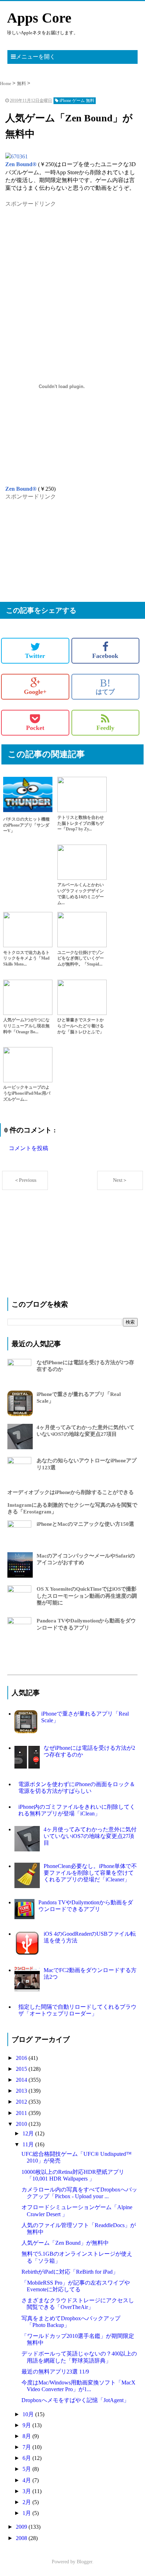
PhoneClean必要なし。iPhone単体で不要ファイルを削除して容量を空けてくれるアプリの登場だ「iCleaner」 (90, 1873)
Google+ (35, 692)
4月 (27, 2480)
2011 (22, 2113)
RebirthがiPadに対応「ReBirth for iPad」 (70, 2272)
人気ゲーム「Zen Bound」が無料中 (65, 2243)
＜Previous (25, 1180)
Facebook (105, 656)
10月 (29, 2414)
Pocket (35, 728)
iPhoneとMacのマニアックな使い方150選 (85, 1524)
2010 (22, 2124)
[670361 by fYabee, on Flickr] (17, 156)
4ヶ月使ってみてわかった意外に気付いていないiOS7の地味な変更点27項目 (90, 1836)
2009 (22, 2527)
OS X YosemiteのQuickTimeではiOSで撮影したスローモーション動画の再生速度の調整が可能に (87, 1596)
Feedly (105, 728)
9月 (27, 2425)
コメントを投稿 (29, 1148)
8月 (27, 2436)
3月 (27, 2491)
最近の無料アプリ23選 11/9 (55, 2372)
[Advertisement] (58, 252)
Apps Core (39, 18)
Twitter (35, 656)
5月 (27, 2469)
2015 (22, 2069)
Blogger (84, 2562)
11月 (29, 2144)
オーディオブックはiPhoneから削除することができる (71, 1492)
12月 (29, 2133)
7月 (27, 2447)
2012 (22, 2102)
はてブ (105, 687)
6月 (27, 2458)
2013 (22, 2091)
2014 (22, 2080)
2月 (27, 2502)
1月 (27, 2513)
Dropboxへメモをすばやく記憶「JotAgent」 (75, 2400)
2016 (22, 2058)
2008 (22, 2538)
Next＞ (120, 1180)
